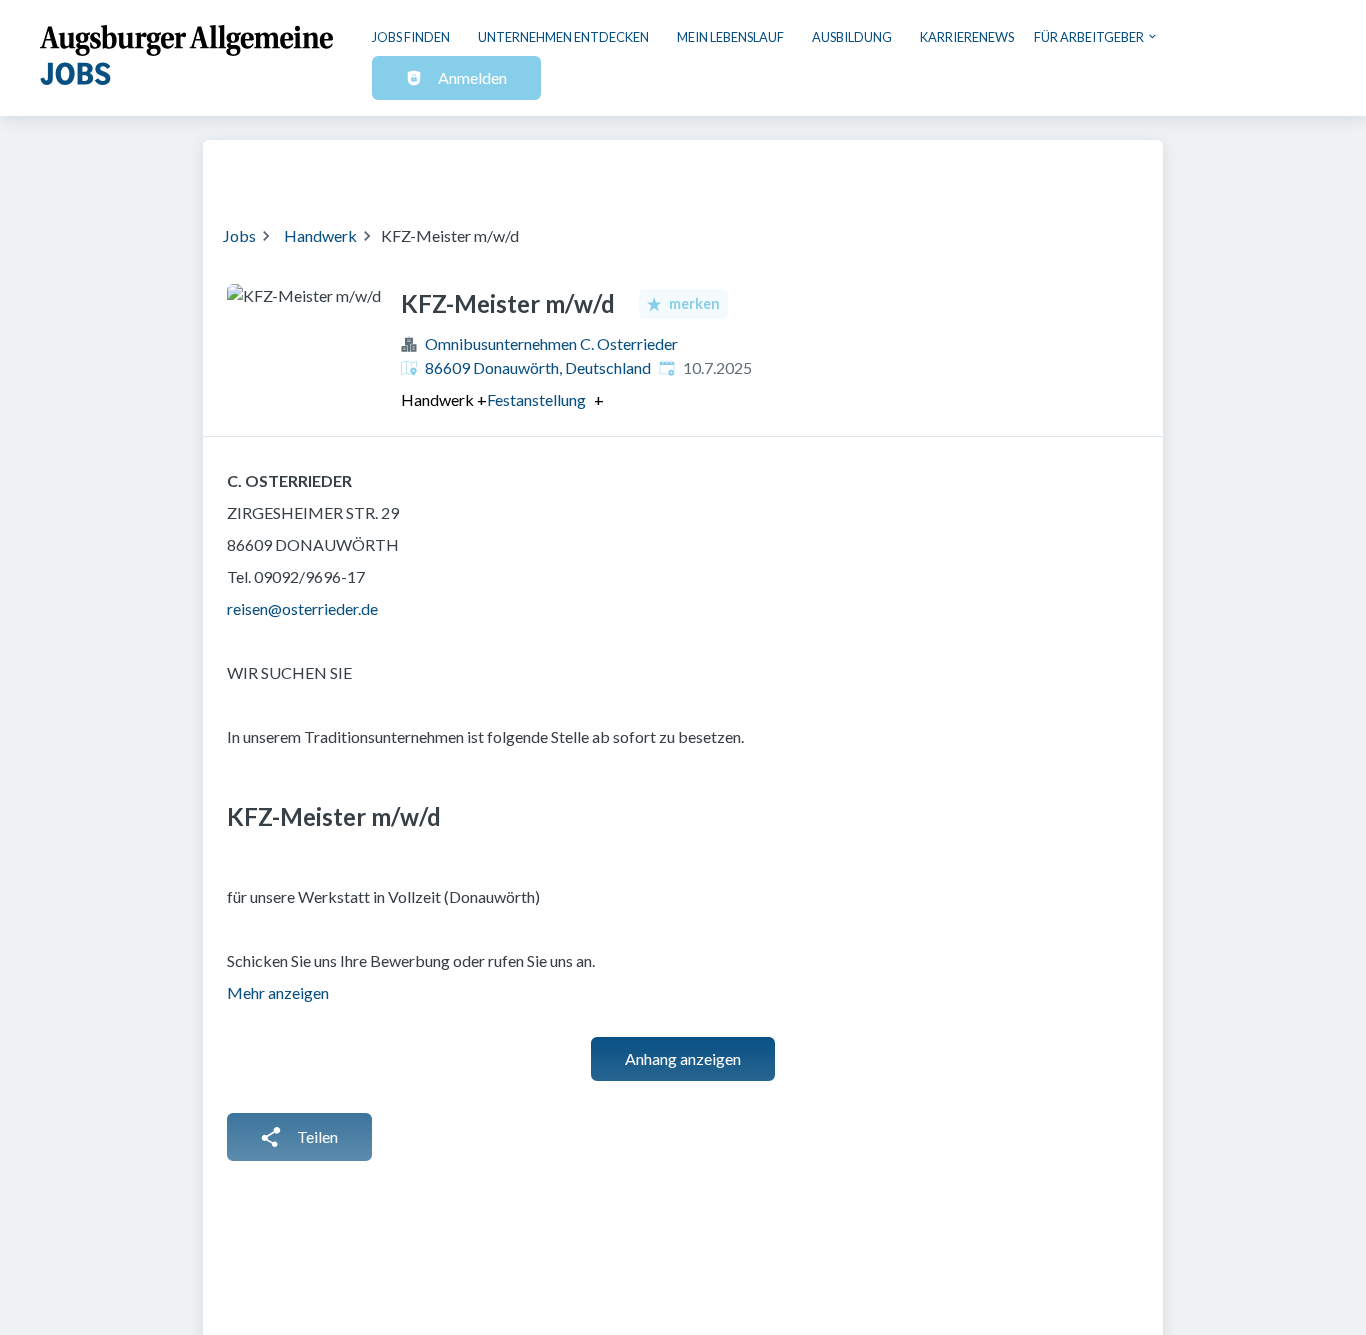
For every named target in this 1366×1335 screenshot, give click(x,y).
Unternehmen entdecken (563, 37)
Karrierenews (967, 37)
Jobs (239, 235)
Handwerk (320, 235)
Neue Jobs (979, 170)
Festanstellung (536, 400)
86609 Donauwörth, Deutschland (538, 367)
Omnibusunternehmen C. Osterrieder (551, 343)
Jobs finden (411, 37)
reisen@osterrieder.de (302, 608)
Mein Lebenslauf (730, 37)
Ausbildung (852, 37)
